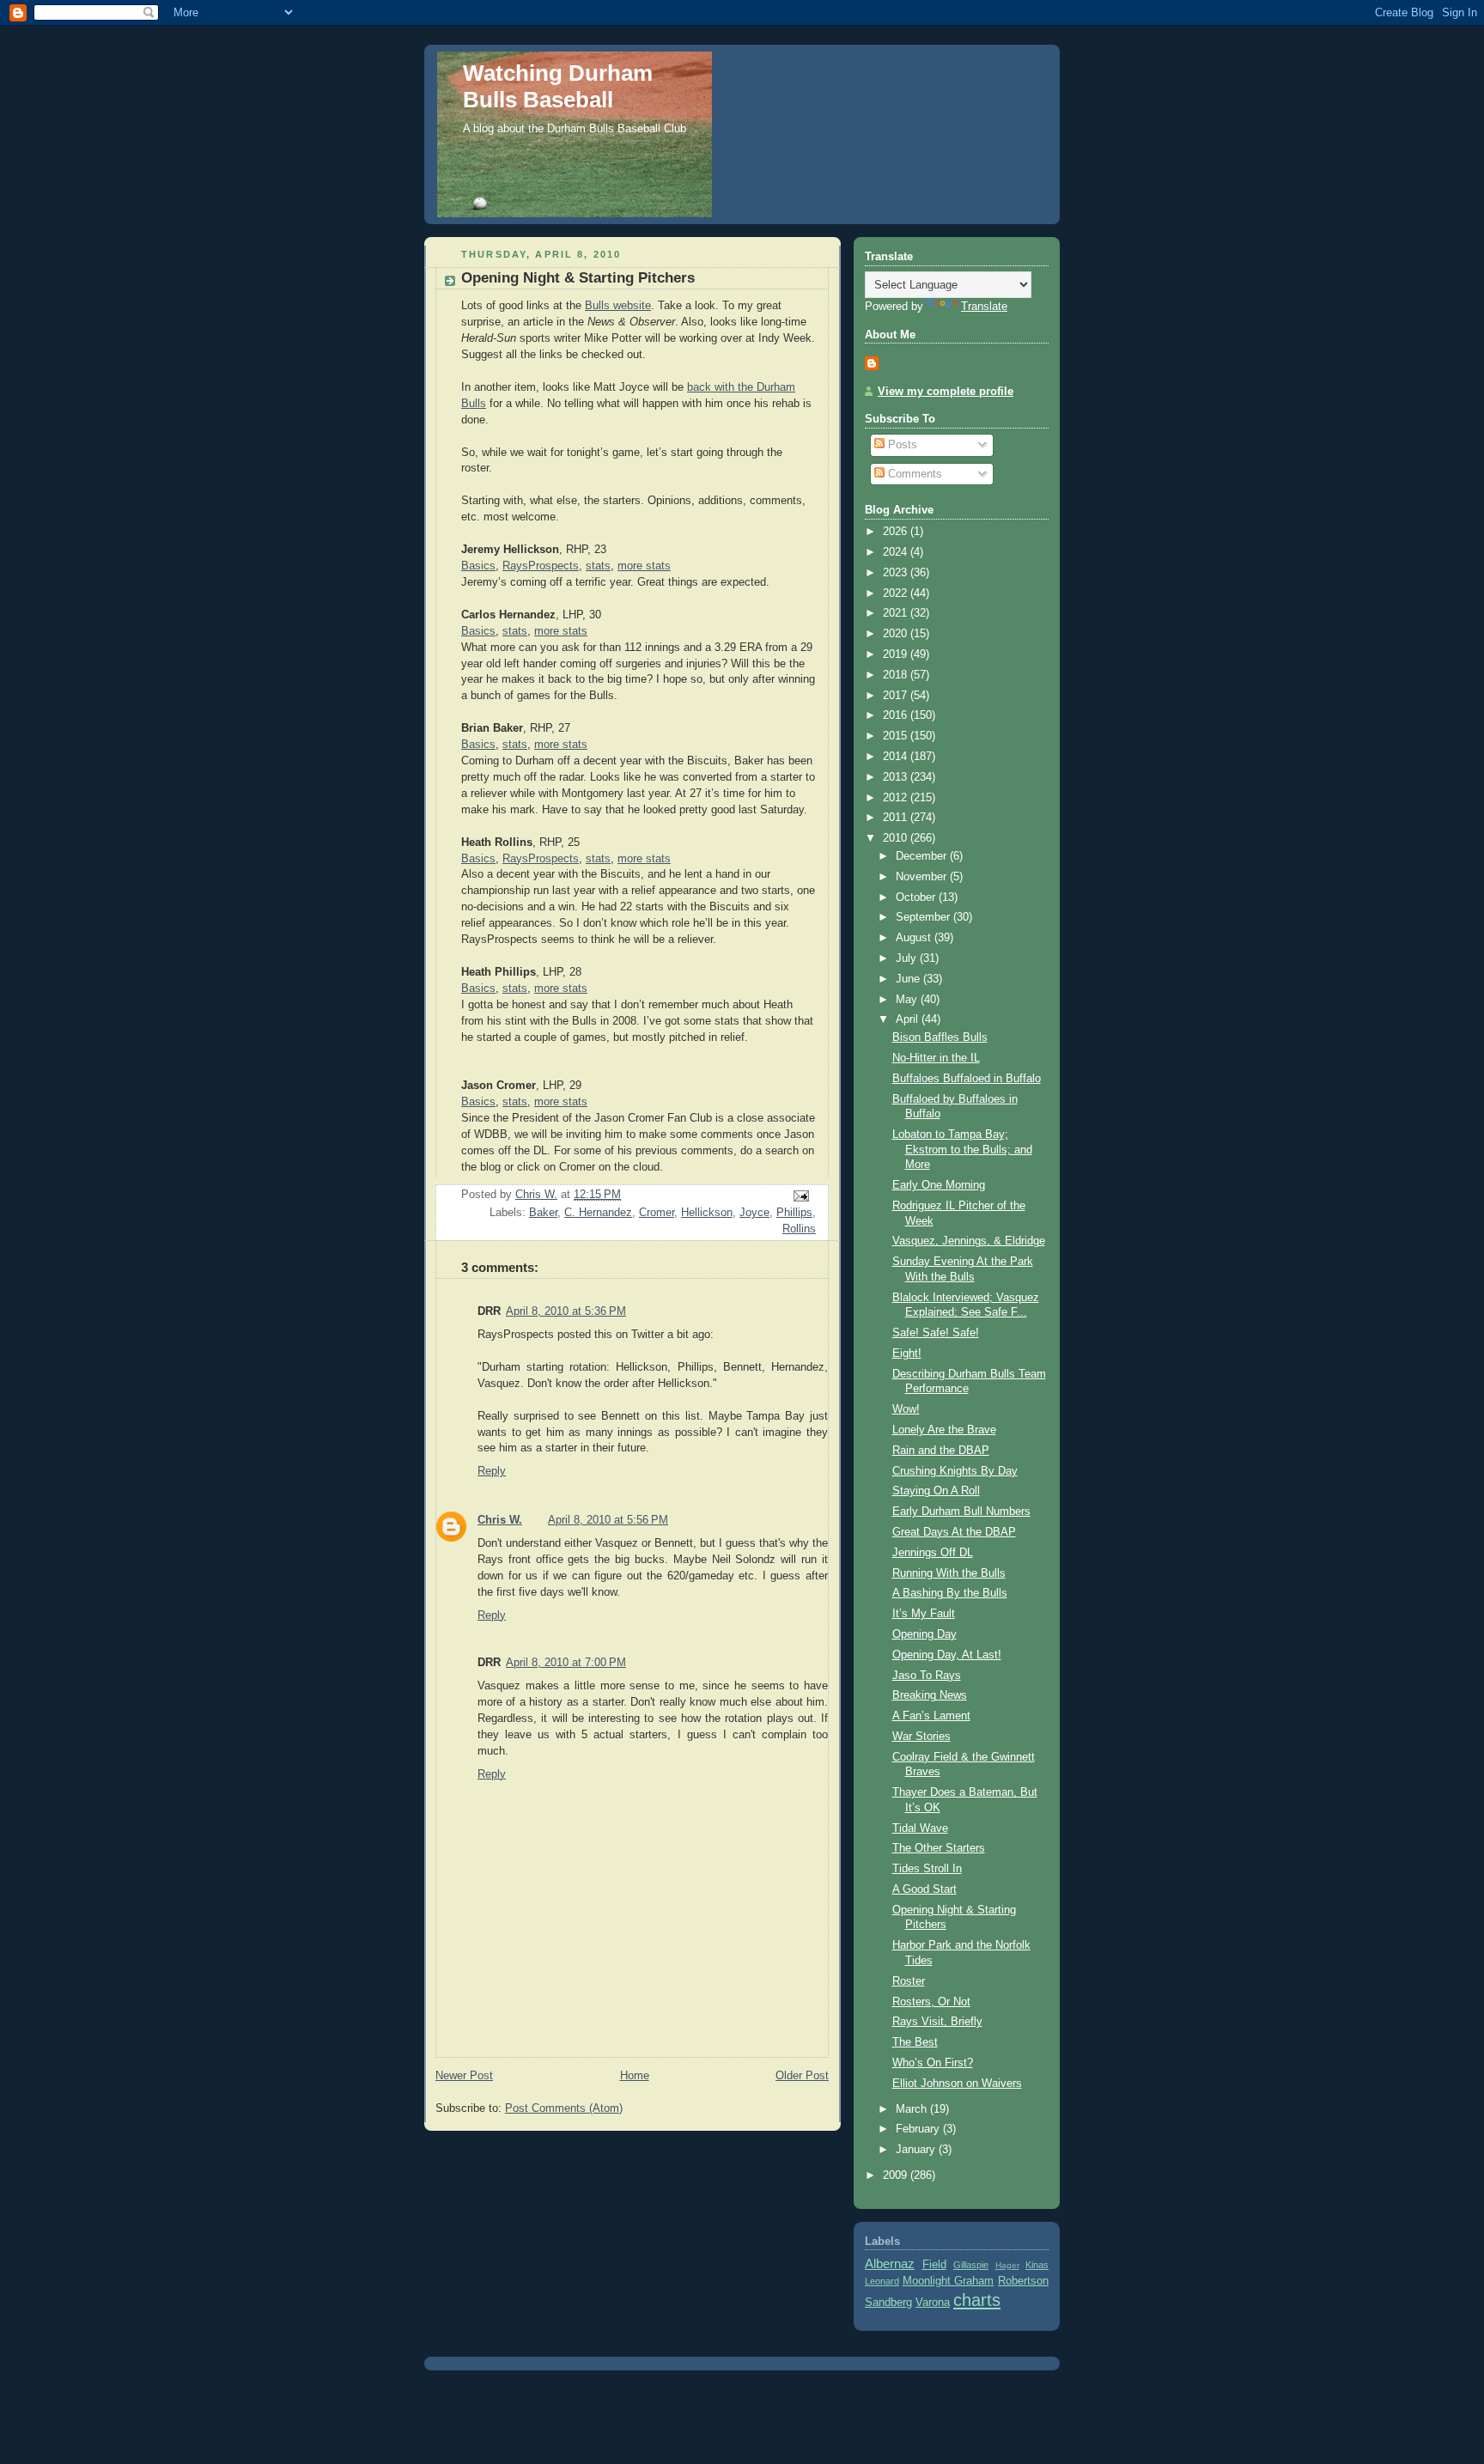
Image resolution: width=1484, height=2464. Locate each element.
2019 (897, 654)
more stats (644, 566)
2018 (897, 675)
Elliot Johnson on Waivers (957, 2084)
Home (635, 2076)
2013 (897, 777)
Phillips (794, 1213)
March (913, 2109)
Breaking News (930, 1695)
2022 (897, 593)
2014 (897, 757)
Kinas (1037, 2265)
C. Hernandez (598, 1213)
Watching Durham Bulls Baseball (558, 86)
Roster (909, 1981)
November (923, 877)
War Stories (921, 1737)
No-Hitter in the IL (936, 1058)
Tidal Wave (920, 1828)
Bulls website (618, 306)
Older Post (802, 2076)
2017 (897, 696)
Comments (913, 474)
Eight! (907, 1354)
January (917, 2150)
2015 (897, 736)
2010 (897, 838)
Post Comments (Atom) (564, 2108)
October (917, 897)
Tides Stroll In (927, 1869)
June (909, 979)
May (908, 1000)
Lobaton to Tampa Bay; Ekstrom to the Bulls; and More (962, 1150)
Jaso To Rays (927, 1676)
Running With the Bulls (949, 1573)
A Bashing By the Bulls (950, 1593)
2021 (897, 613)
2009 (897, 2175)
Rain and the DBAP (941, 1451)
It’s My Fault (924, 1614)
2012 (897, 798)
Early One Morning (939, 1185)
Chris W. (500, 1520)
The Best (915, 2042)
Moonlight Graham (949, 2281)
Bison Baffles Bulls (940, 1037)
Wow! (906, 1409)
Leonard (882, 2281)
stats (598, 566)
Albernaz (890, 2263)
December (923, 856)
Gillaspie (971, 2265)
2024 (897, 552)
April (909, 1019)
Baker (543, 1213)
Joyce (754, 1213)
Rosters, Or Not (931, 2002)
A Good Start (924, 1889)
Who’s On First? (933, 2063)
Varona (933, 2303)
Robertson (1023, 2281)
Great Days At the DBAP (954, 1532)
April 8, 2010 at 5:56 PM (608, 1520)
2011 (897, 818)
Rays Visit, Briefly (937, 2022)
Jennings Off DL (933, 1553)
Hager (1007, 2265)
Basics (478, 566)
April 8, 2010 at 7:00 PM (566, 1663)
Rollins (799, 1229)
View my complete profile (946, 392)
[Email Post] (800, 1195)
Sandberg (888, 2303)
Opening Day (924, 1634)
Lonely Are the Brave (944, 1430)
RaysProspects (541, 566)
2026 (897, 532)
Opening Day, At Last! (947, 1655)
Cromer (657, 1213)
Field (934, 2265)
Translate (984, 307)
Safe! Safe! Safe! (936, 1333)
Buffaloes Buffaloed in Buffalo (967, 1079)
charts (977, 2300)
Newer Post (464, 2076)
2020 (897, 634)
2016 (897, 715)
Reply (492, 1471)
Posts (901, 445)
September (924, 917)
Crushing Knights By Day (955, 1471)
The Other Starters (939, 1848)
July (908, 958)
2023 (897, 573)
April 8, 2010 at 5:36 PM (566, 1311)
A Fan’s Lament (931, 1716)
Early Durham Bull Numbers (961, 1512)
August (915, 938)
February (919, 2129)
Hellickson (707, 1213)
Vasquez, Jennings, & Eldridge (969, 1241)
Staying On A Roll (936, 1491)
